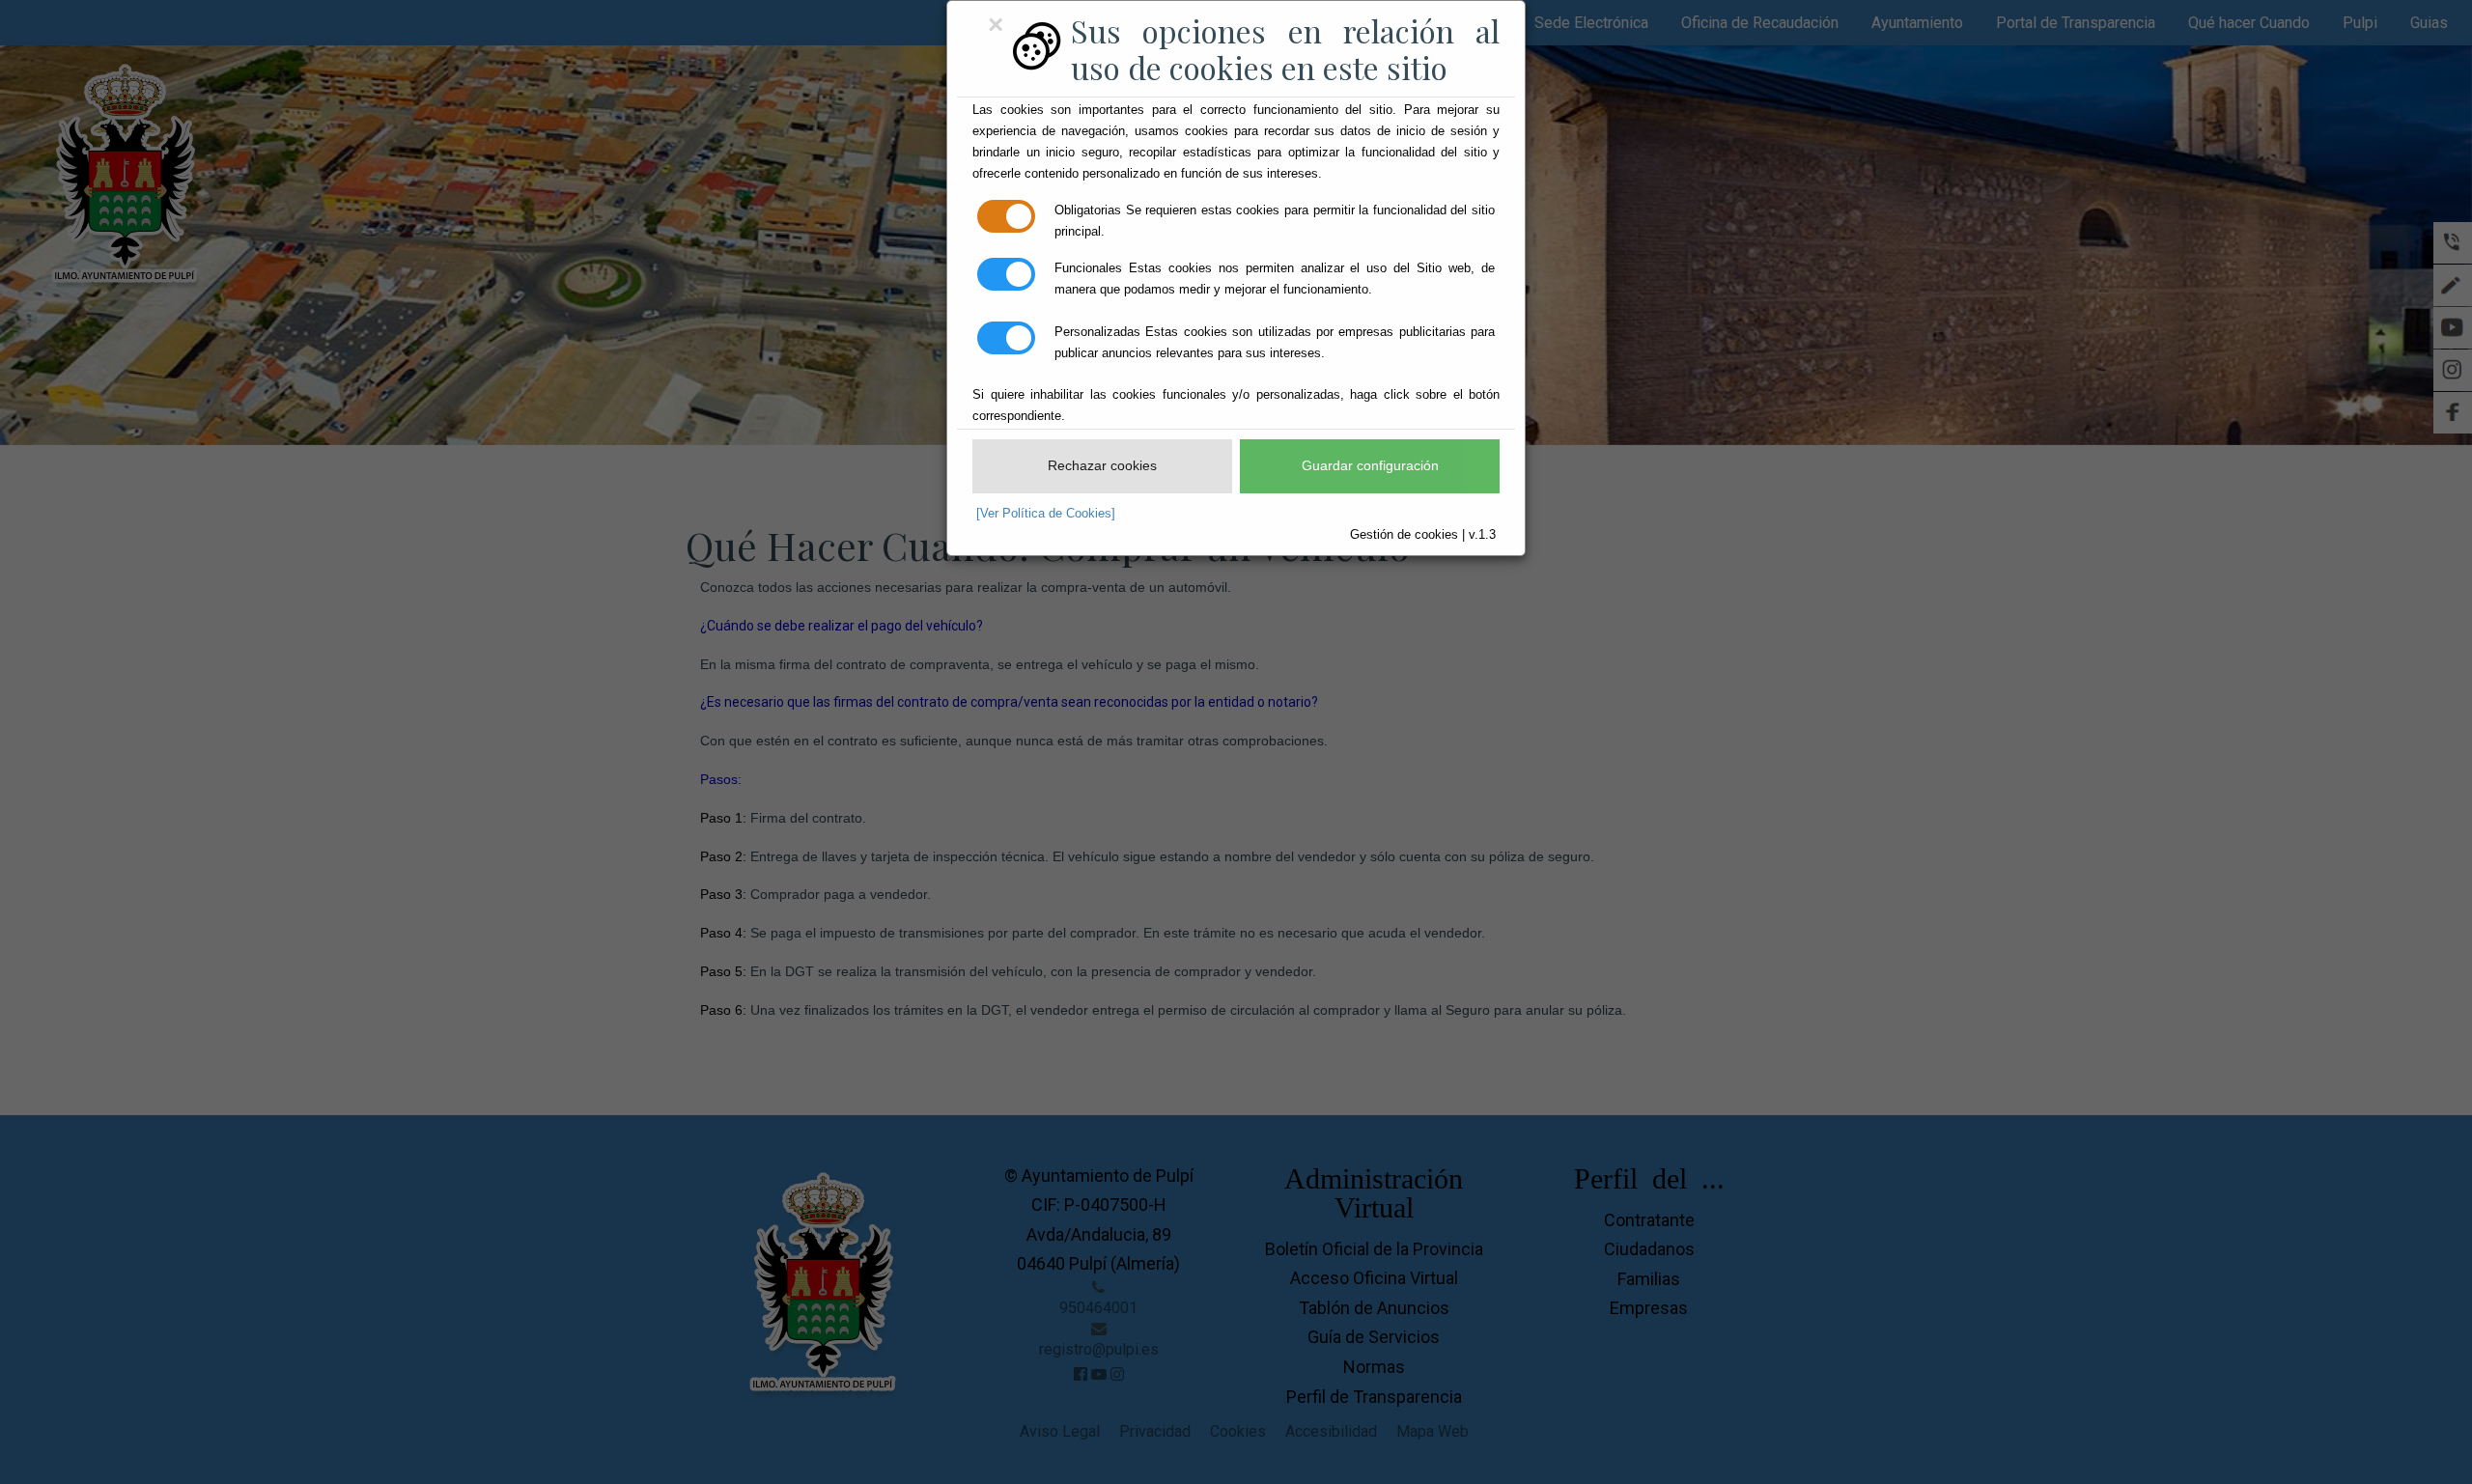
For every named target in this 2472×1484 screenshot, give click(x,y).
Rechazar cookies (1102, 465)
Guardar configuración (1370, 465)
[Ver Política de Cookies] (1046, 513)
